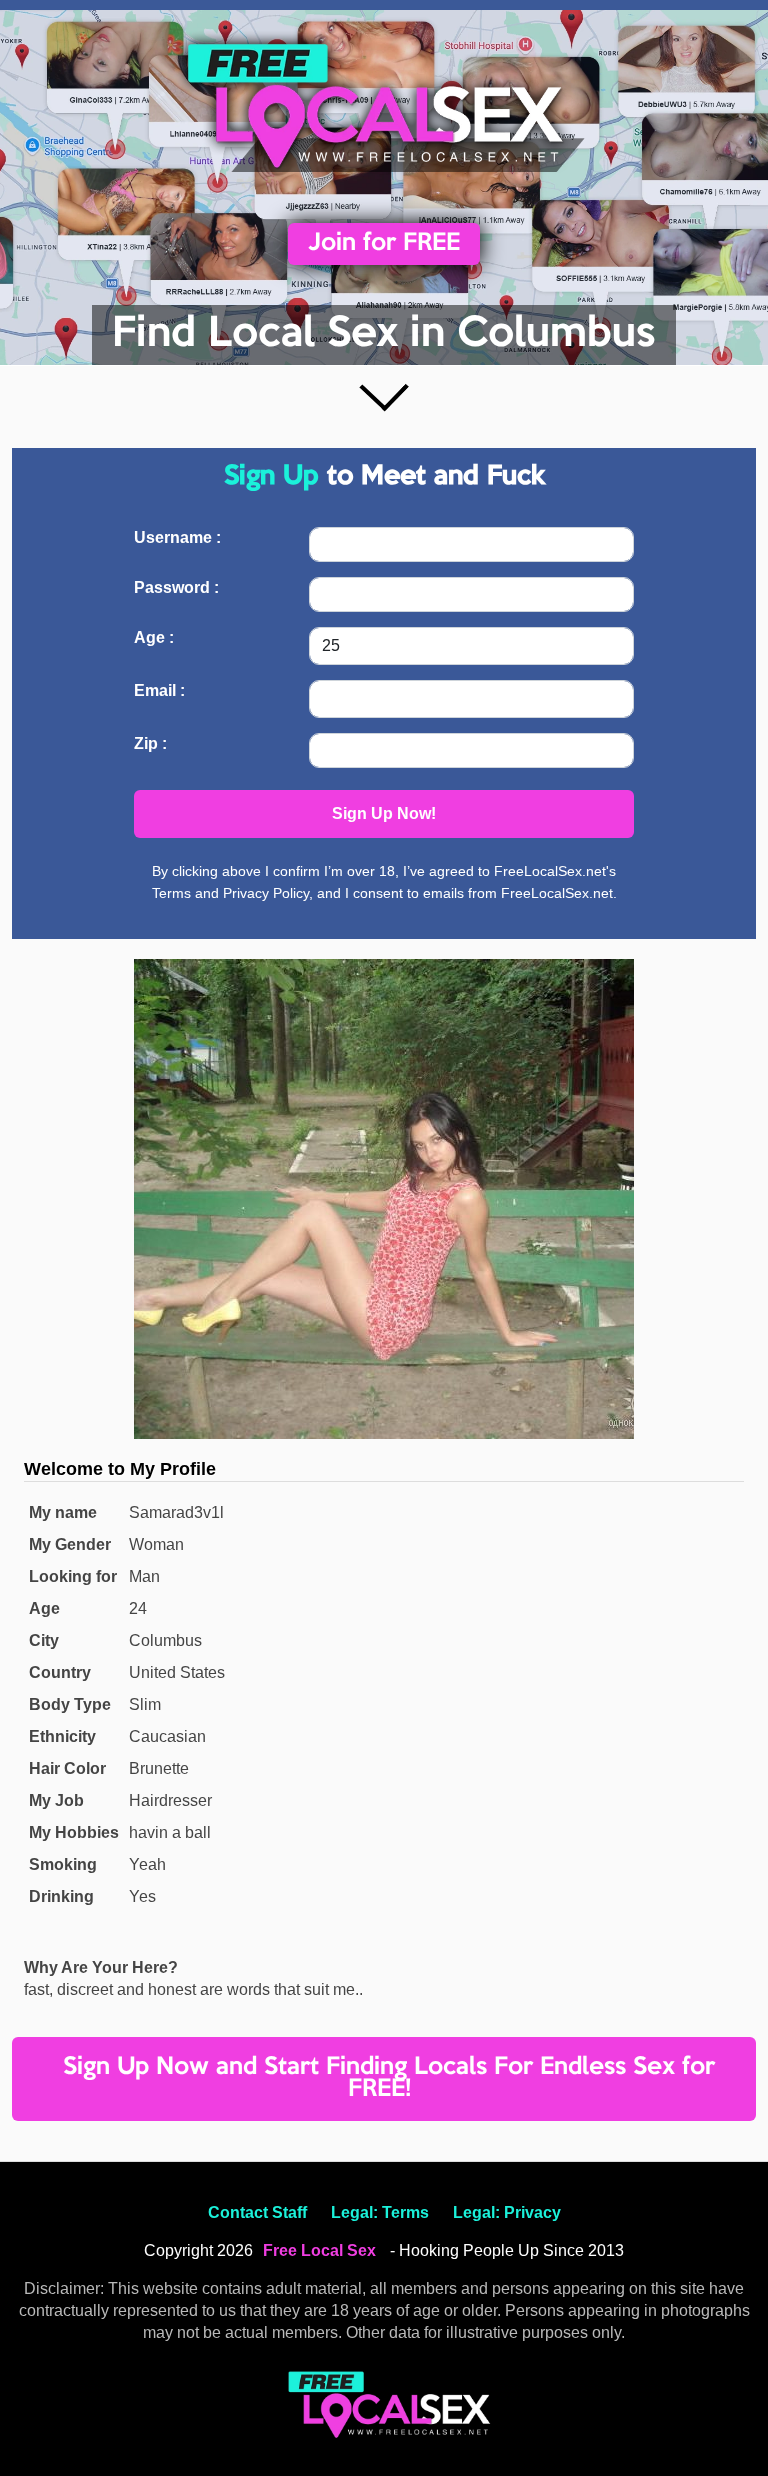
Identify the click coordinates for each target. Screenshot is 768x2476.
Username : (177, 537)
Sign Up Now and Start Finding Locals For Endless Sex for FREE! (389, 2078)
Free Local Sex (319, 2250)
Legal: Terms (380, 2212)
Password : (176, 587)
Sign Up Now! (384, 813)
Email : (159, 690)
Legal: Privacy (507, 2212)
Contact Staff (257, 2212)
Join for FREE (384, 243)
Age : (154, 637)
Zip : (150, 743)
